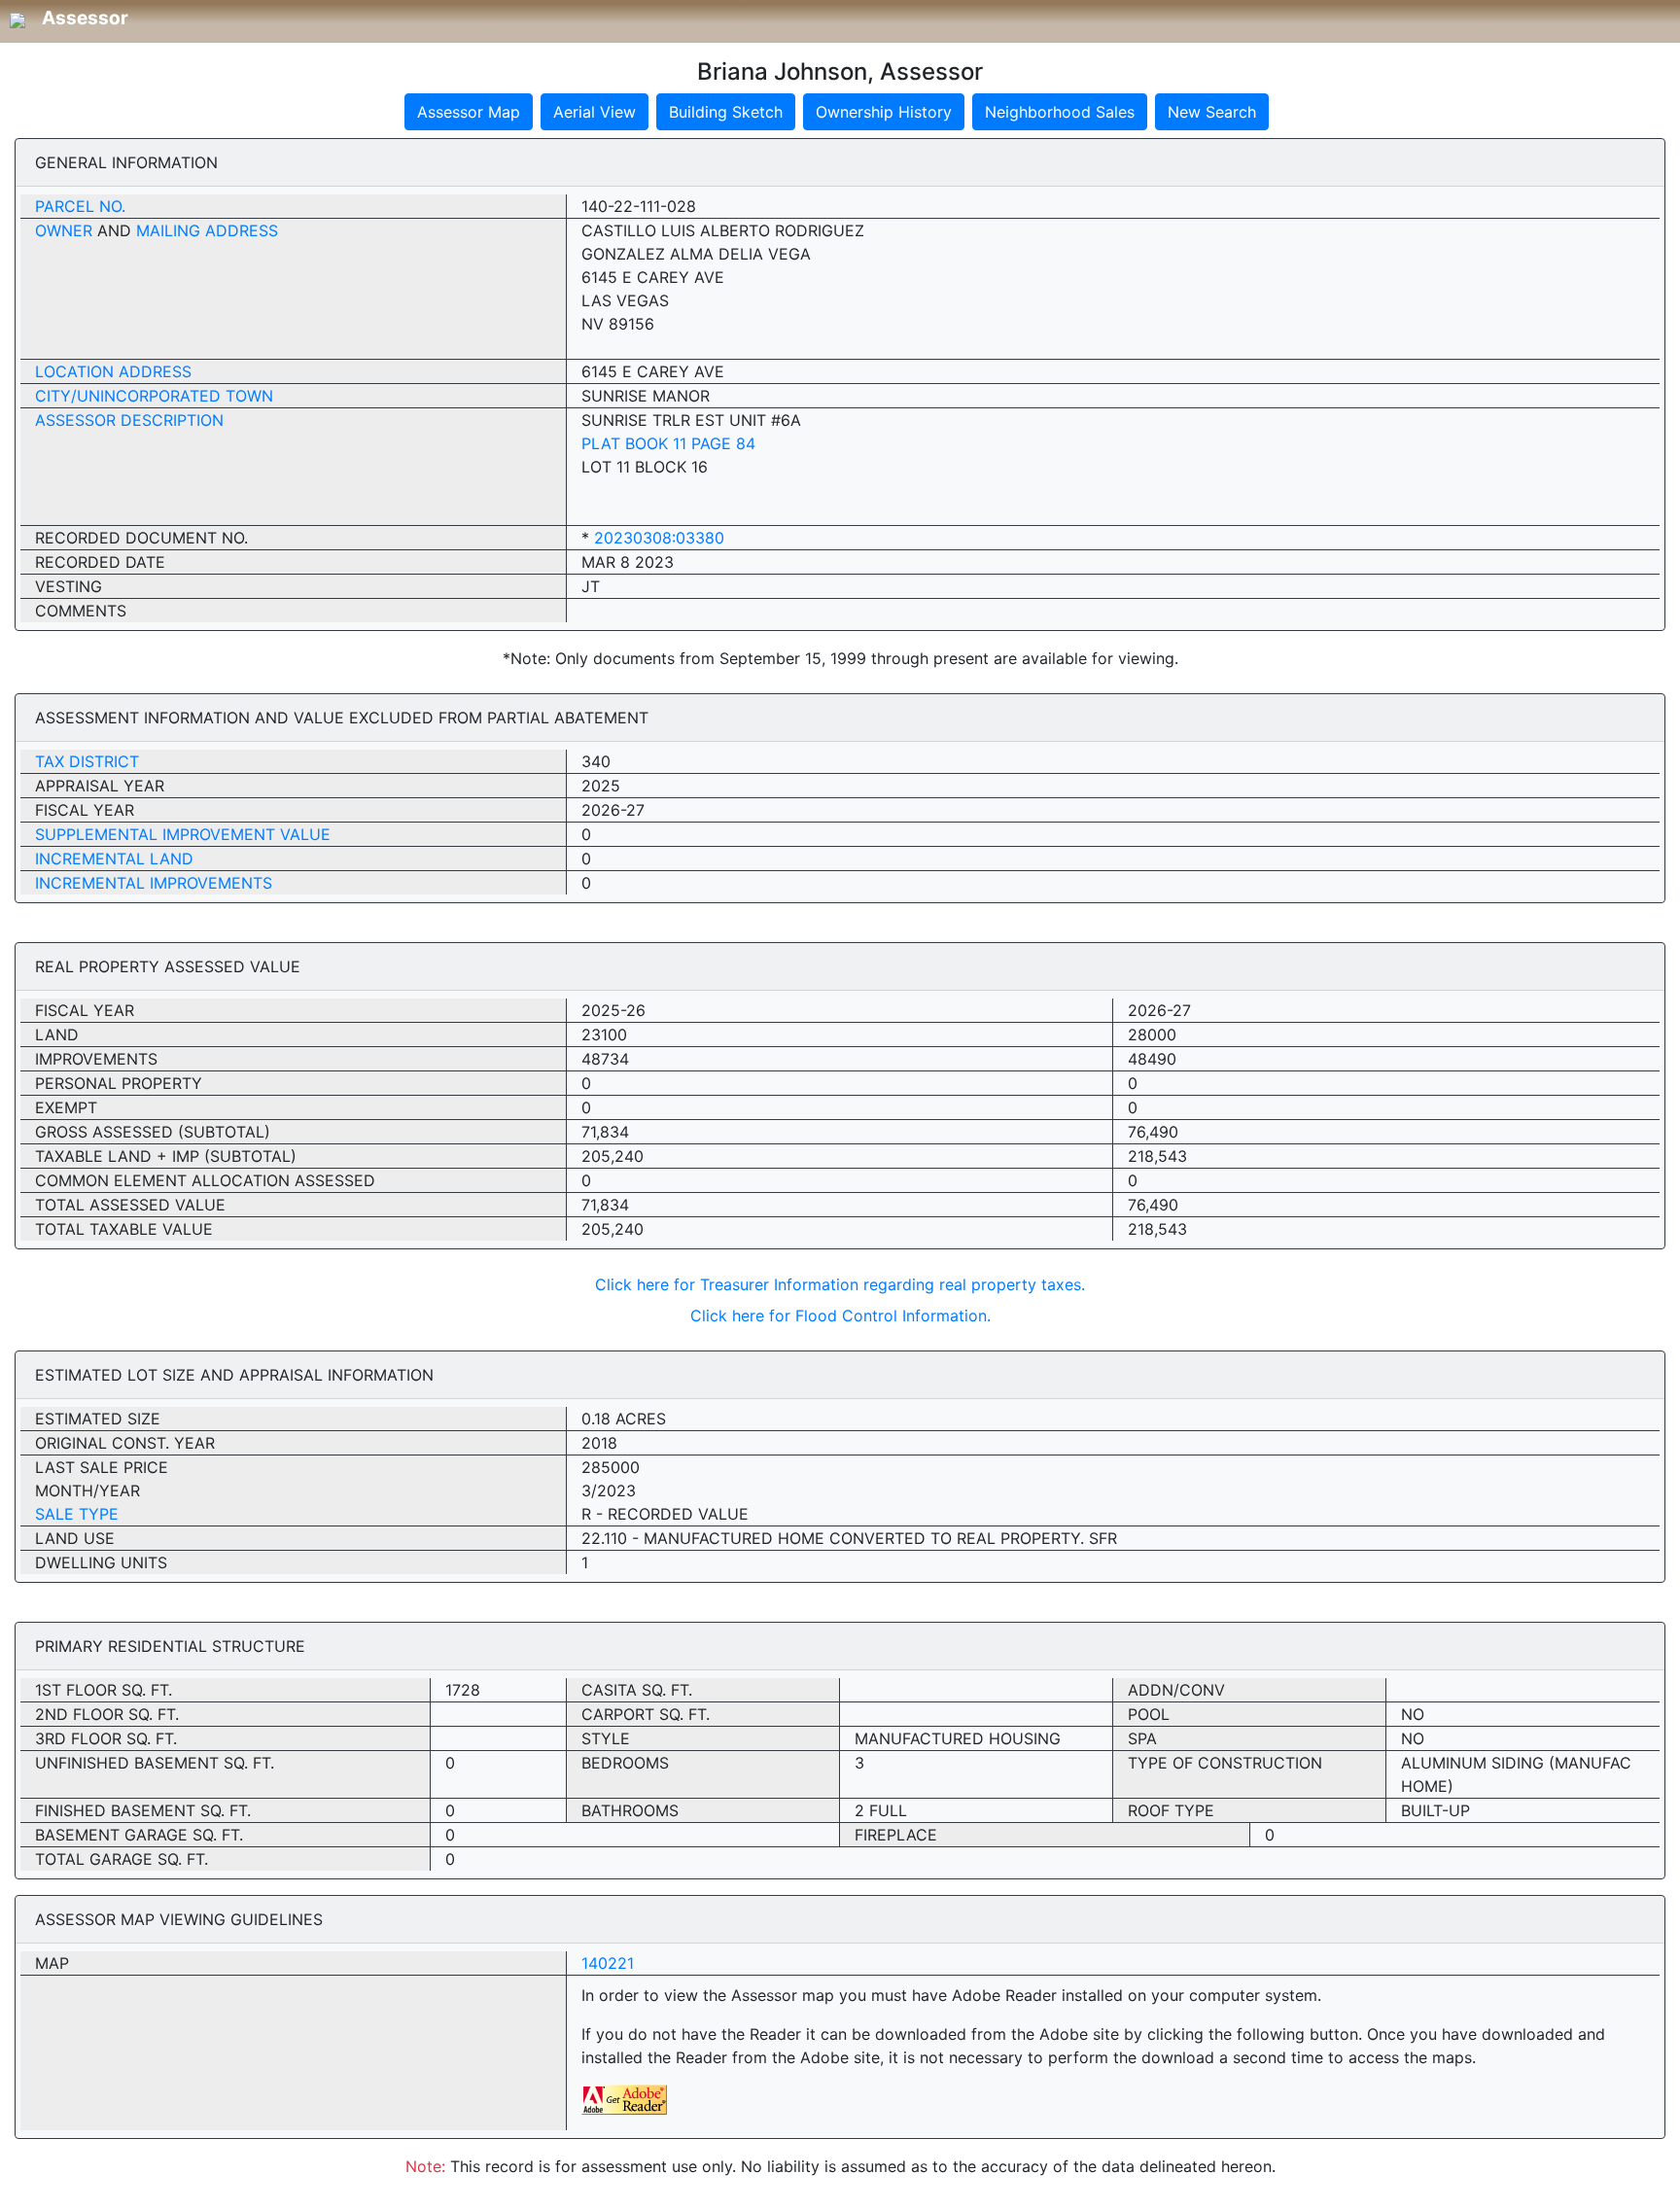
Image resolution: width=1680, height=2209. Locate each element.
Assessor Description (129, 420)
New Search (1212, 112)
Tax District (87, 761)
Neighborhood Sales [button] (1060, 112)
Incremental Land (114, 859)
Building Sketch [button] (726, 112)
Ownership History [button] (884, 112)
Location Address (113, 371)
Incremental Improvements (154, 883)
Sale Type (77, 1514)
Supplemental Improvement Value (183, 834)
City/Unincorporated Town (154, 396)
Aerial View (595, 112)
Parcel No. (80, 206)
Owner (64, 230)
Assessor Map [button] (469, 112)
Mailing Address (207, 230)
